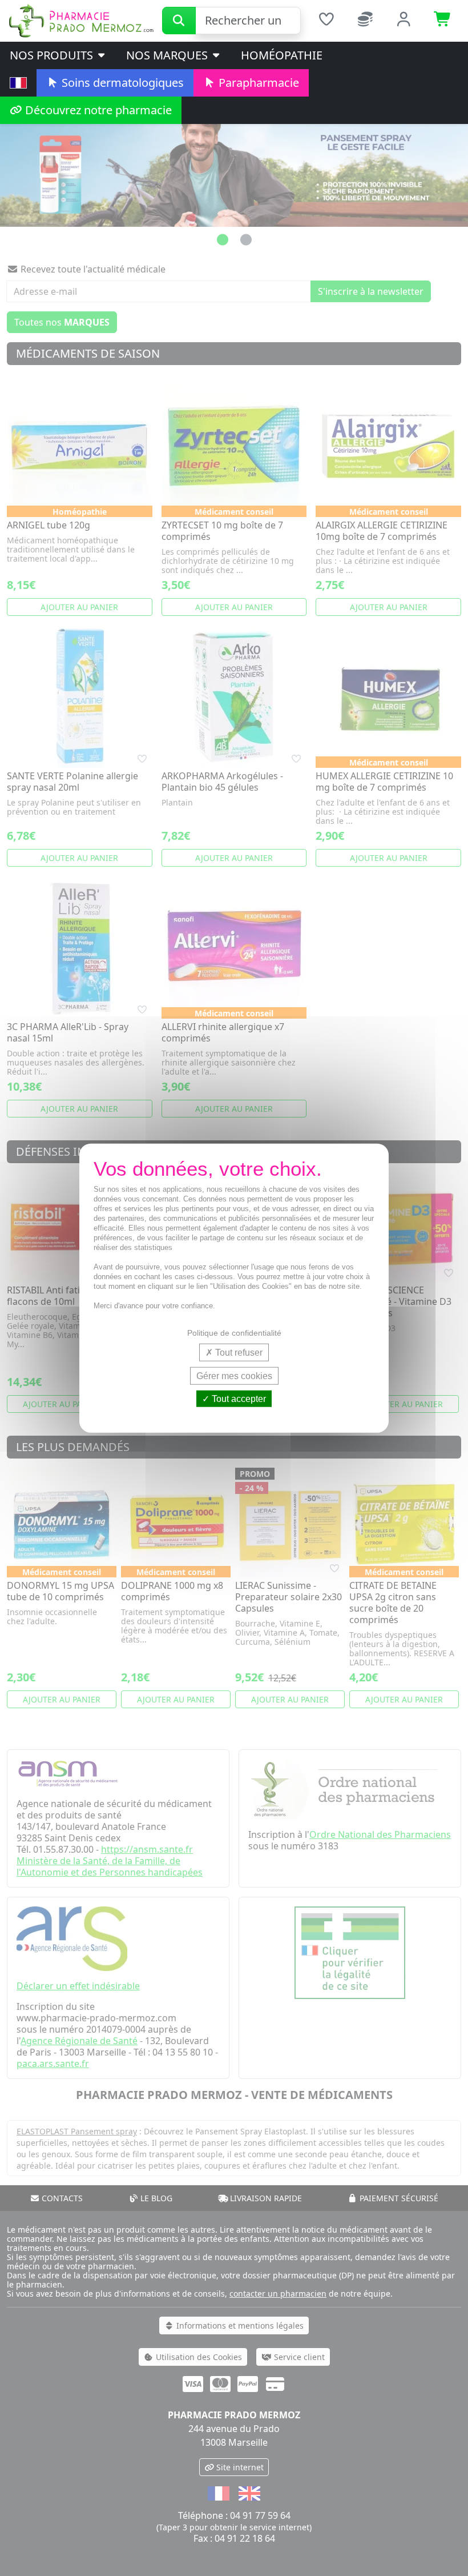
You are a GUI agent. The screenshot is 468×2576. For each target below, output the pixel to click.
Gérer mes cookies (234, 1375)
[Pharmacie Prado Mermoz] (81, 20)
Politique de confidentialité (234, 1332)
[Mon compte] (404, 21)
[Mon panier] (443, 21)
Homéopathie (282, 55)
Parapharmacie (257, 83)
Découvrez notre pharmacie (97, 110)
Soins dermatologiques (121, 83)
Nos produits (53, 55)
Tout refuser (238, 1352)
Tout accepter (238, 1399)
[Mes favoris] (326, 21)
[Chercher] (179, 21)
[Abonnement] (365, 21)
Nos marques (168, 55)
